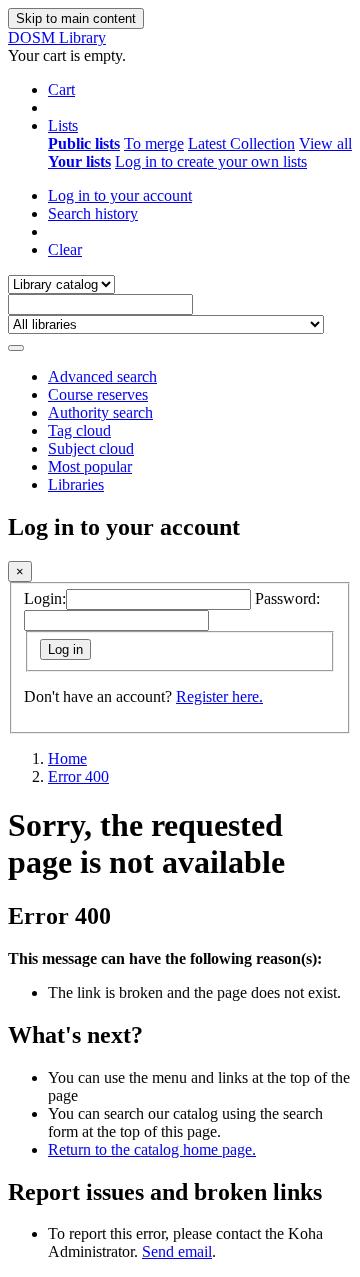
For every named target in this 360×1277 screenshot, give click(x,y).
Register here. (219, 696)
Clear (65, 249)
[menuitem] (84, 143)
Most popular (90, 466)
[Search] (16, 348)
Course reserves (98, 394)
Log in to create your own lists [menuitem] (211, 161)
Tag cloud (79, 430)
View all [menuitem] (325, 143)
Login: (45, 598)
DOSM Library (57, 37)
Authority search (100, 412)
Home (67, 758)
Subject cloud (91, 448)
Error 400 (78, 776)
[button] (61, 89)
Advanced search (102, 376)
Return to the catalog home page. (152, 1149)
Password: (287, 598)
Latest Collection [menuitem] (241, 143)
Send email (177, 1251)
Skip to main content (76, 18)
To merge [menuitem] (154, 143)
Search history (93, 213)
